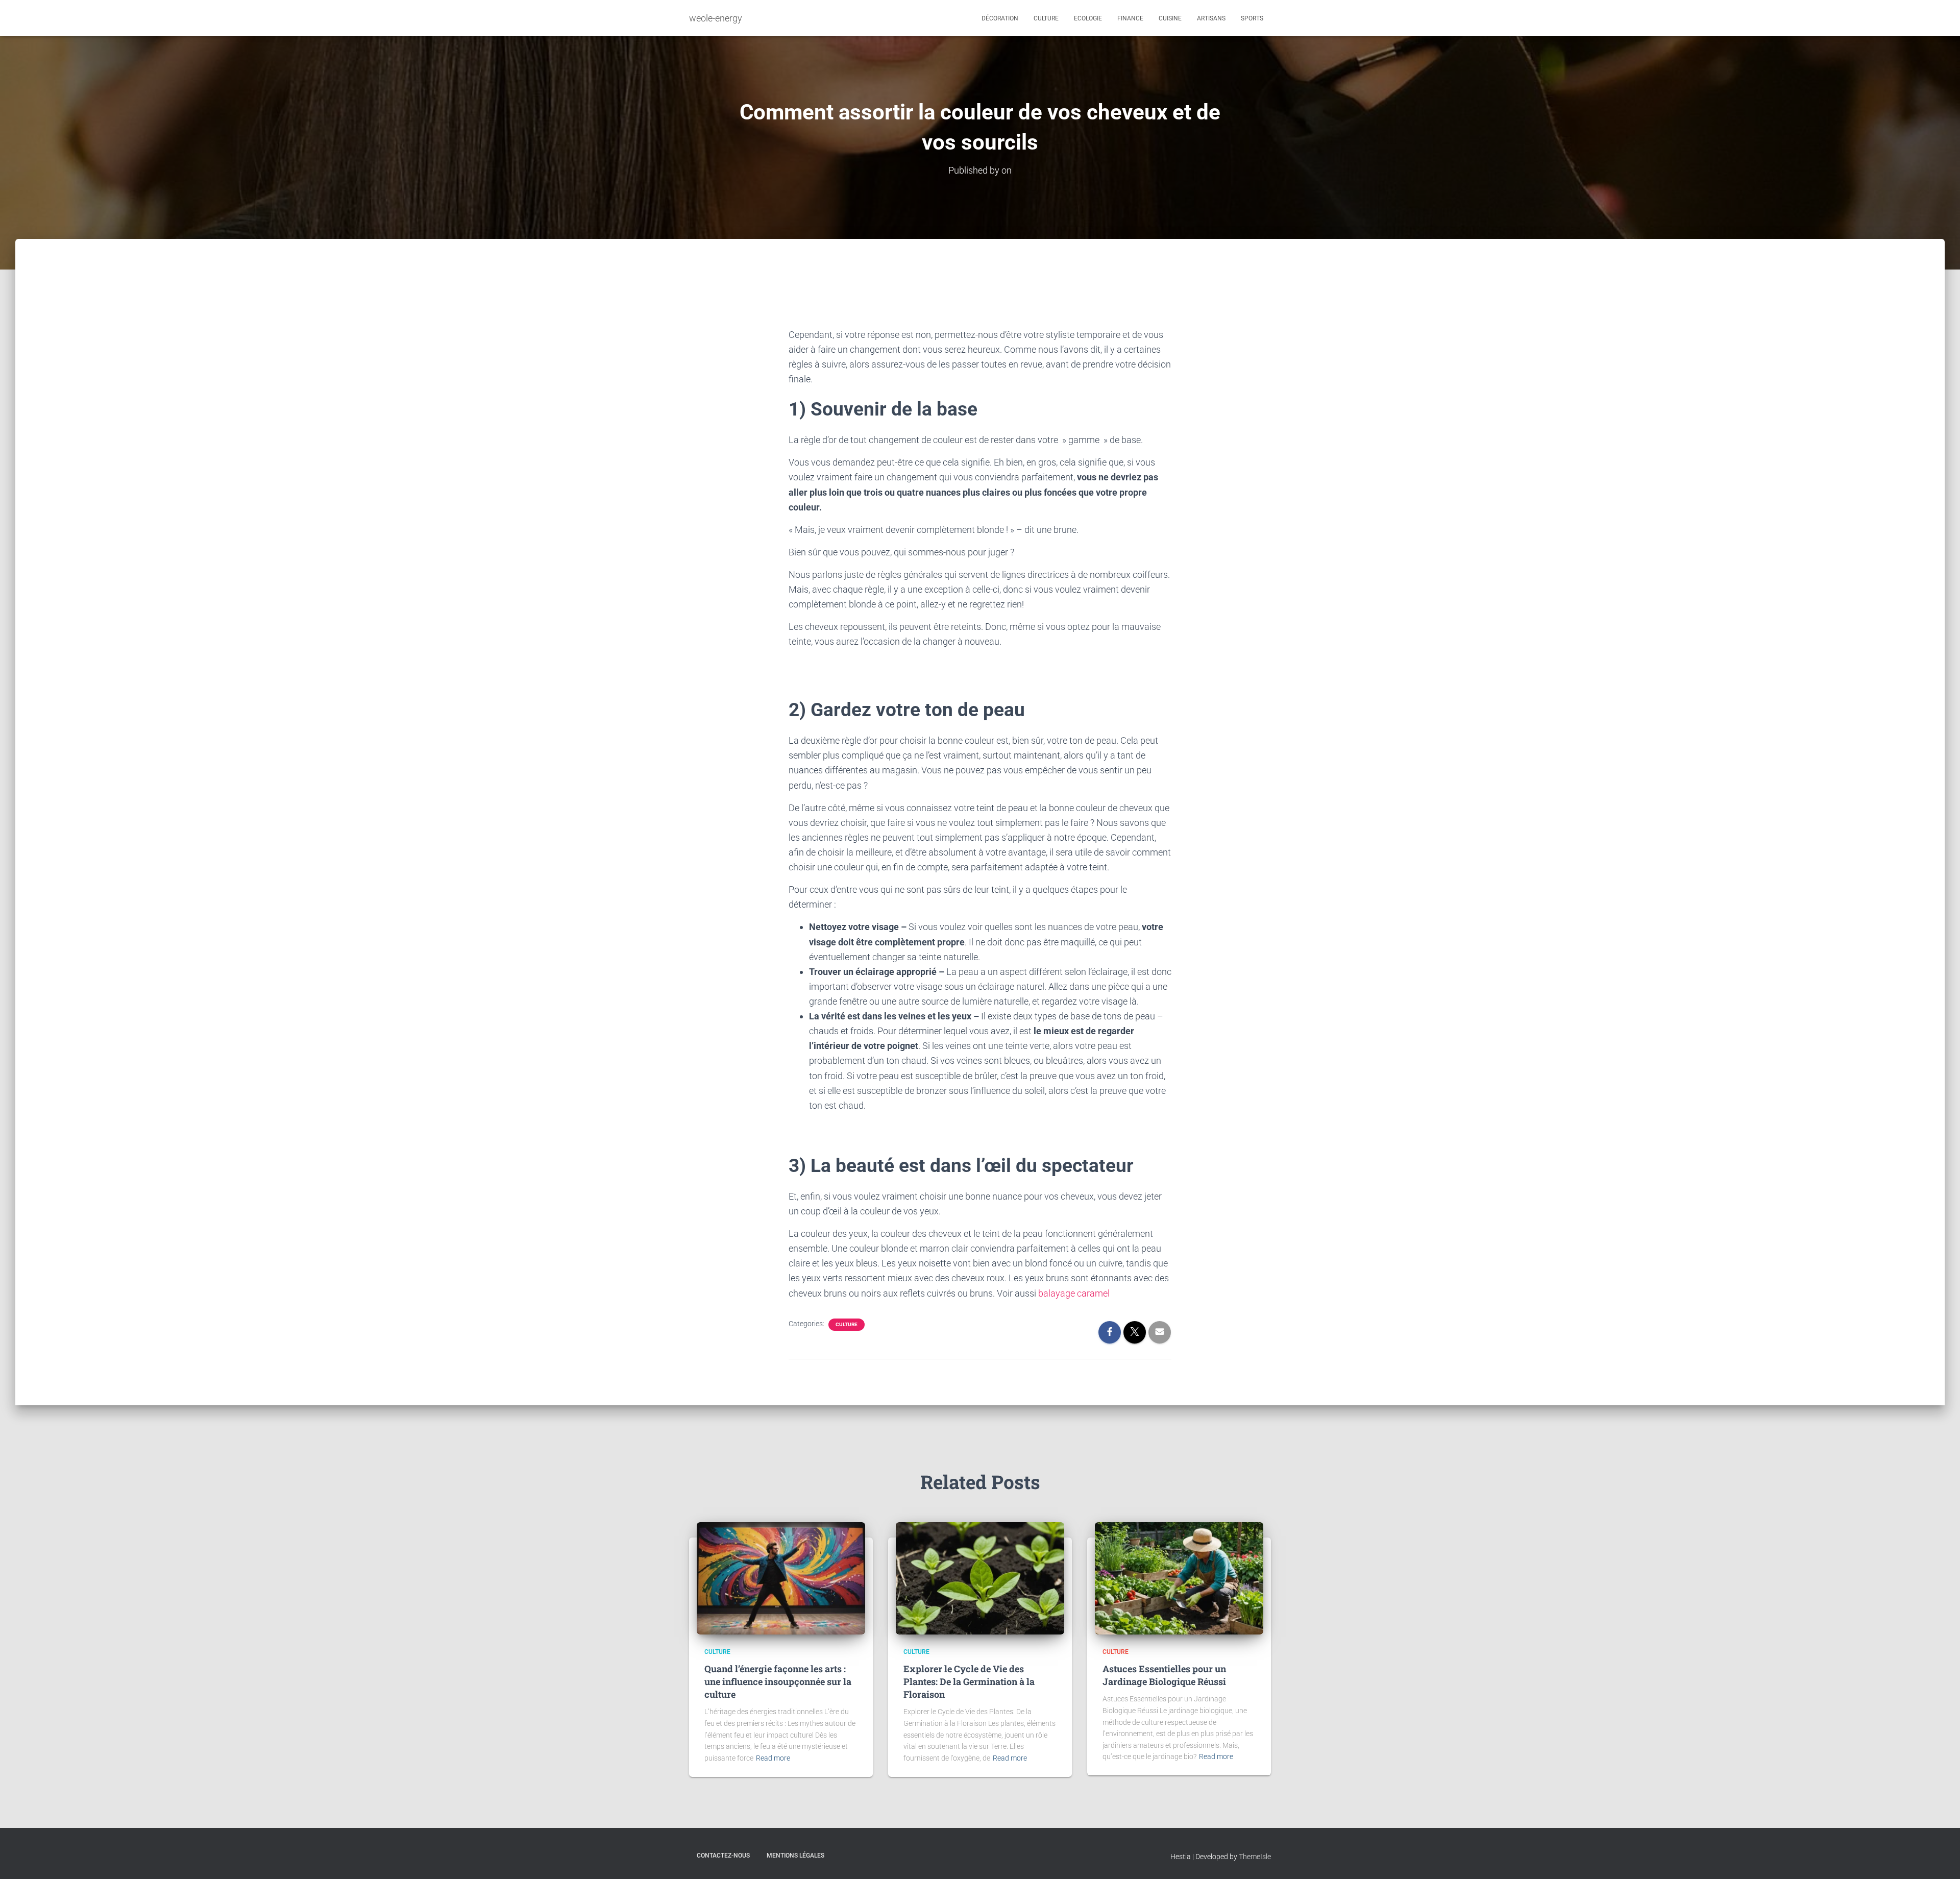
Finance (1130, 18)
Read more (773, 1758)
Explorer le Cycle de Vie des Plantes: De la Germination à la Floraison (969, 1681)
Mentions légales (795, 1856)
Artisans (1211, 18)
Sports (1252, 18)
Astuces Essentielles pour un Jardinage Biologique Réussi (1164, 1675)
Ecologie (1088, 18)
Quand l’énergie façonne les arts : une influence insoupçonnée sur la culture (778, 1681)
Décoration (1000, 18)
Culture (1046, 18)
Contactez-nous (723, 1856)
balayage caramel (1074, 1293)
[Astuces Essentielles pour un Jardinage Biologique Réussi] (1179, 1578)
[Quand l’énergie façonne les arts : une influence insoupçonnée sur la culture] (781, 1578)
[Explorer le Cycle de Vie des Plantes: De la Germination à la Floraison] (980, 1578)
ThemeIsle (1255, 1857)
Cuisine (1170, 18)
